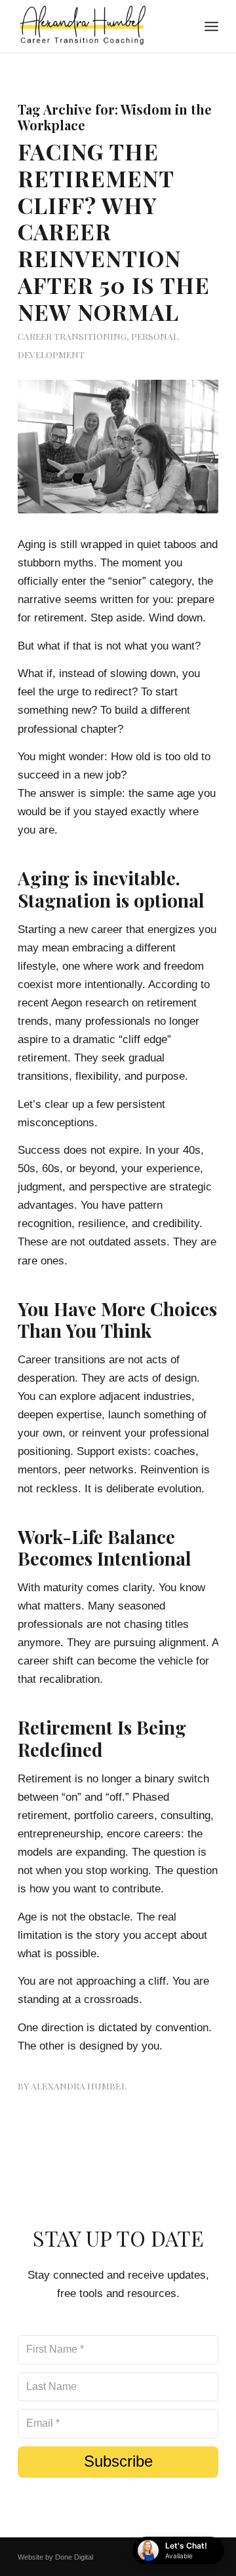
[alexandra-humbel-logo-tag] (98, 26)
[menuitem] (211, 26)
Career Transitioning (72, 336)
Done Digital (74, 2557)
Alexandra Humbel (79, 2086)
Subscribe (118, 2461)
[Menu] (211, 26)
